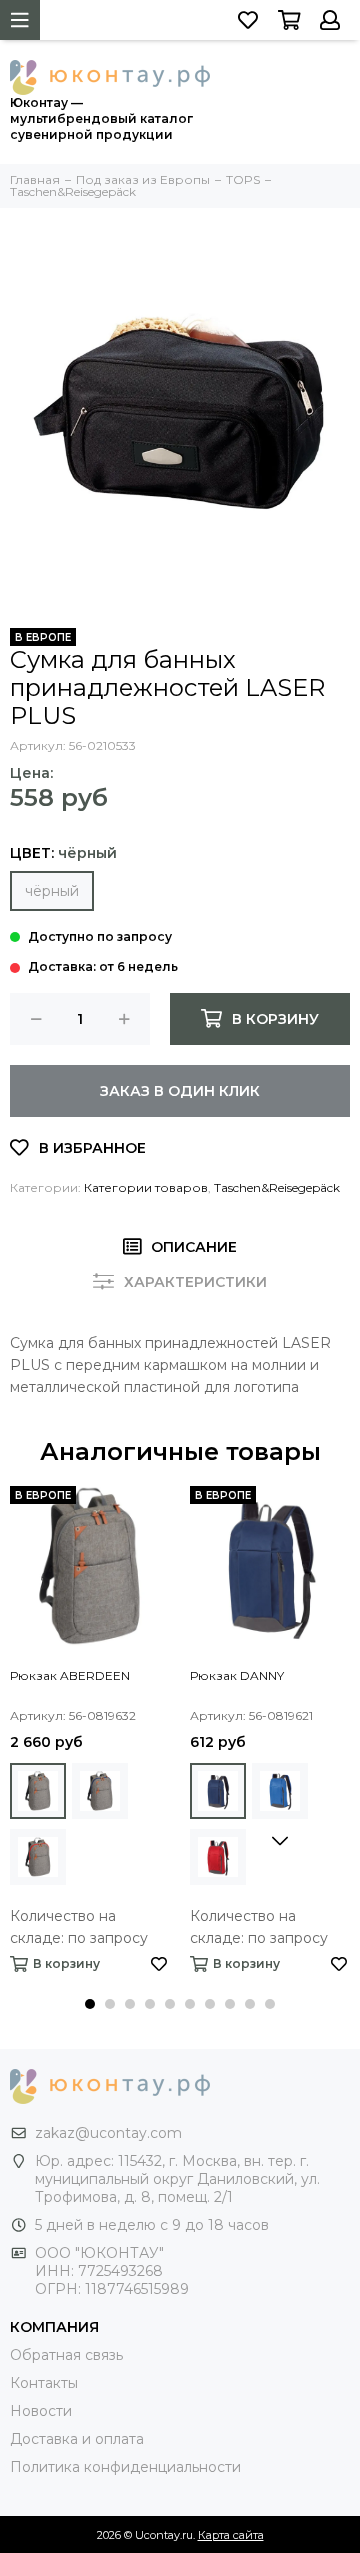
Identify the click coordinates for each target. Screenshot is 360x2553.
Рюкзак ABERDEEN (70, 1675)
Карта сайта (231, 2535)
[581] (100, 1791)
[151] (218, 1791)
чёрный (52, 891)
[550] (38, 1791)
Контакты (44, 2383)
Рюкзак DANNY (237, 1675)
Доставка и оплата (77, 2439)
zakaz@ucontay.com (108, 2133)
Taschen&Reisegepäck (277, 1187)
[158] (218, 1857)
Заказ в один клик (180, 1091)
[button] (90, 2004)
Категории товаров (146, 1187)
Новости (41, 2411)
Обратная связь (66, 2355)
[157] (280, 1791)
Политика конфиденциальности (125, 2467)
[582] (38, 1857)
